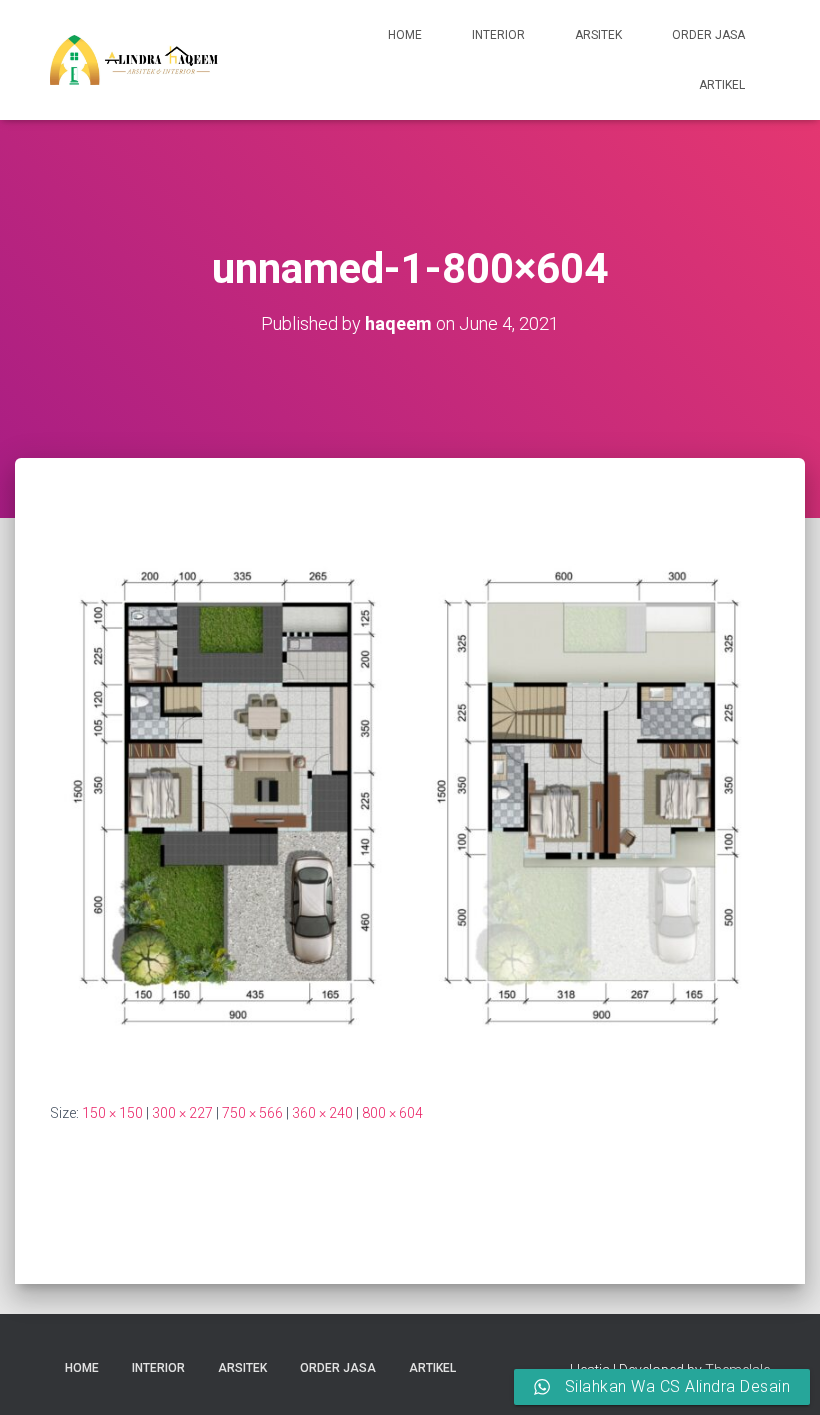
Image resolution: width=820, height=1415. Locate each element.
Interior (498, 35)
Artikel (722, 85)
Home (405, 35)
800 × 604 (392, 1113)
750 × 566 (252, 1113)
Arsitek (598, 35)
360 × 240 (322, 1113)
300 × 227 (182, 1113)
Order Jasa (708, 35)
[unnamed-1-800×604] (410, 798)
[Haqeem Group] (134, 60)
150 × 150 (112, 1113)
